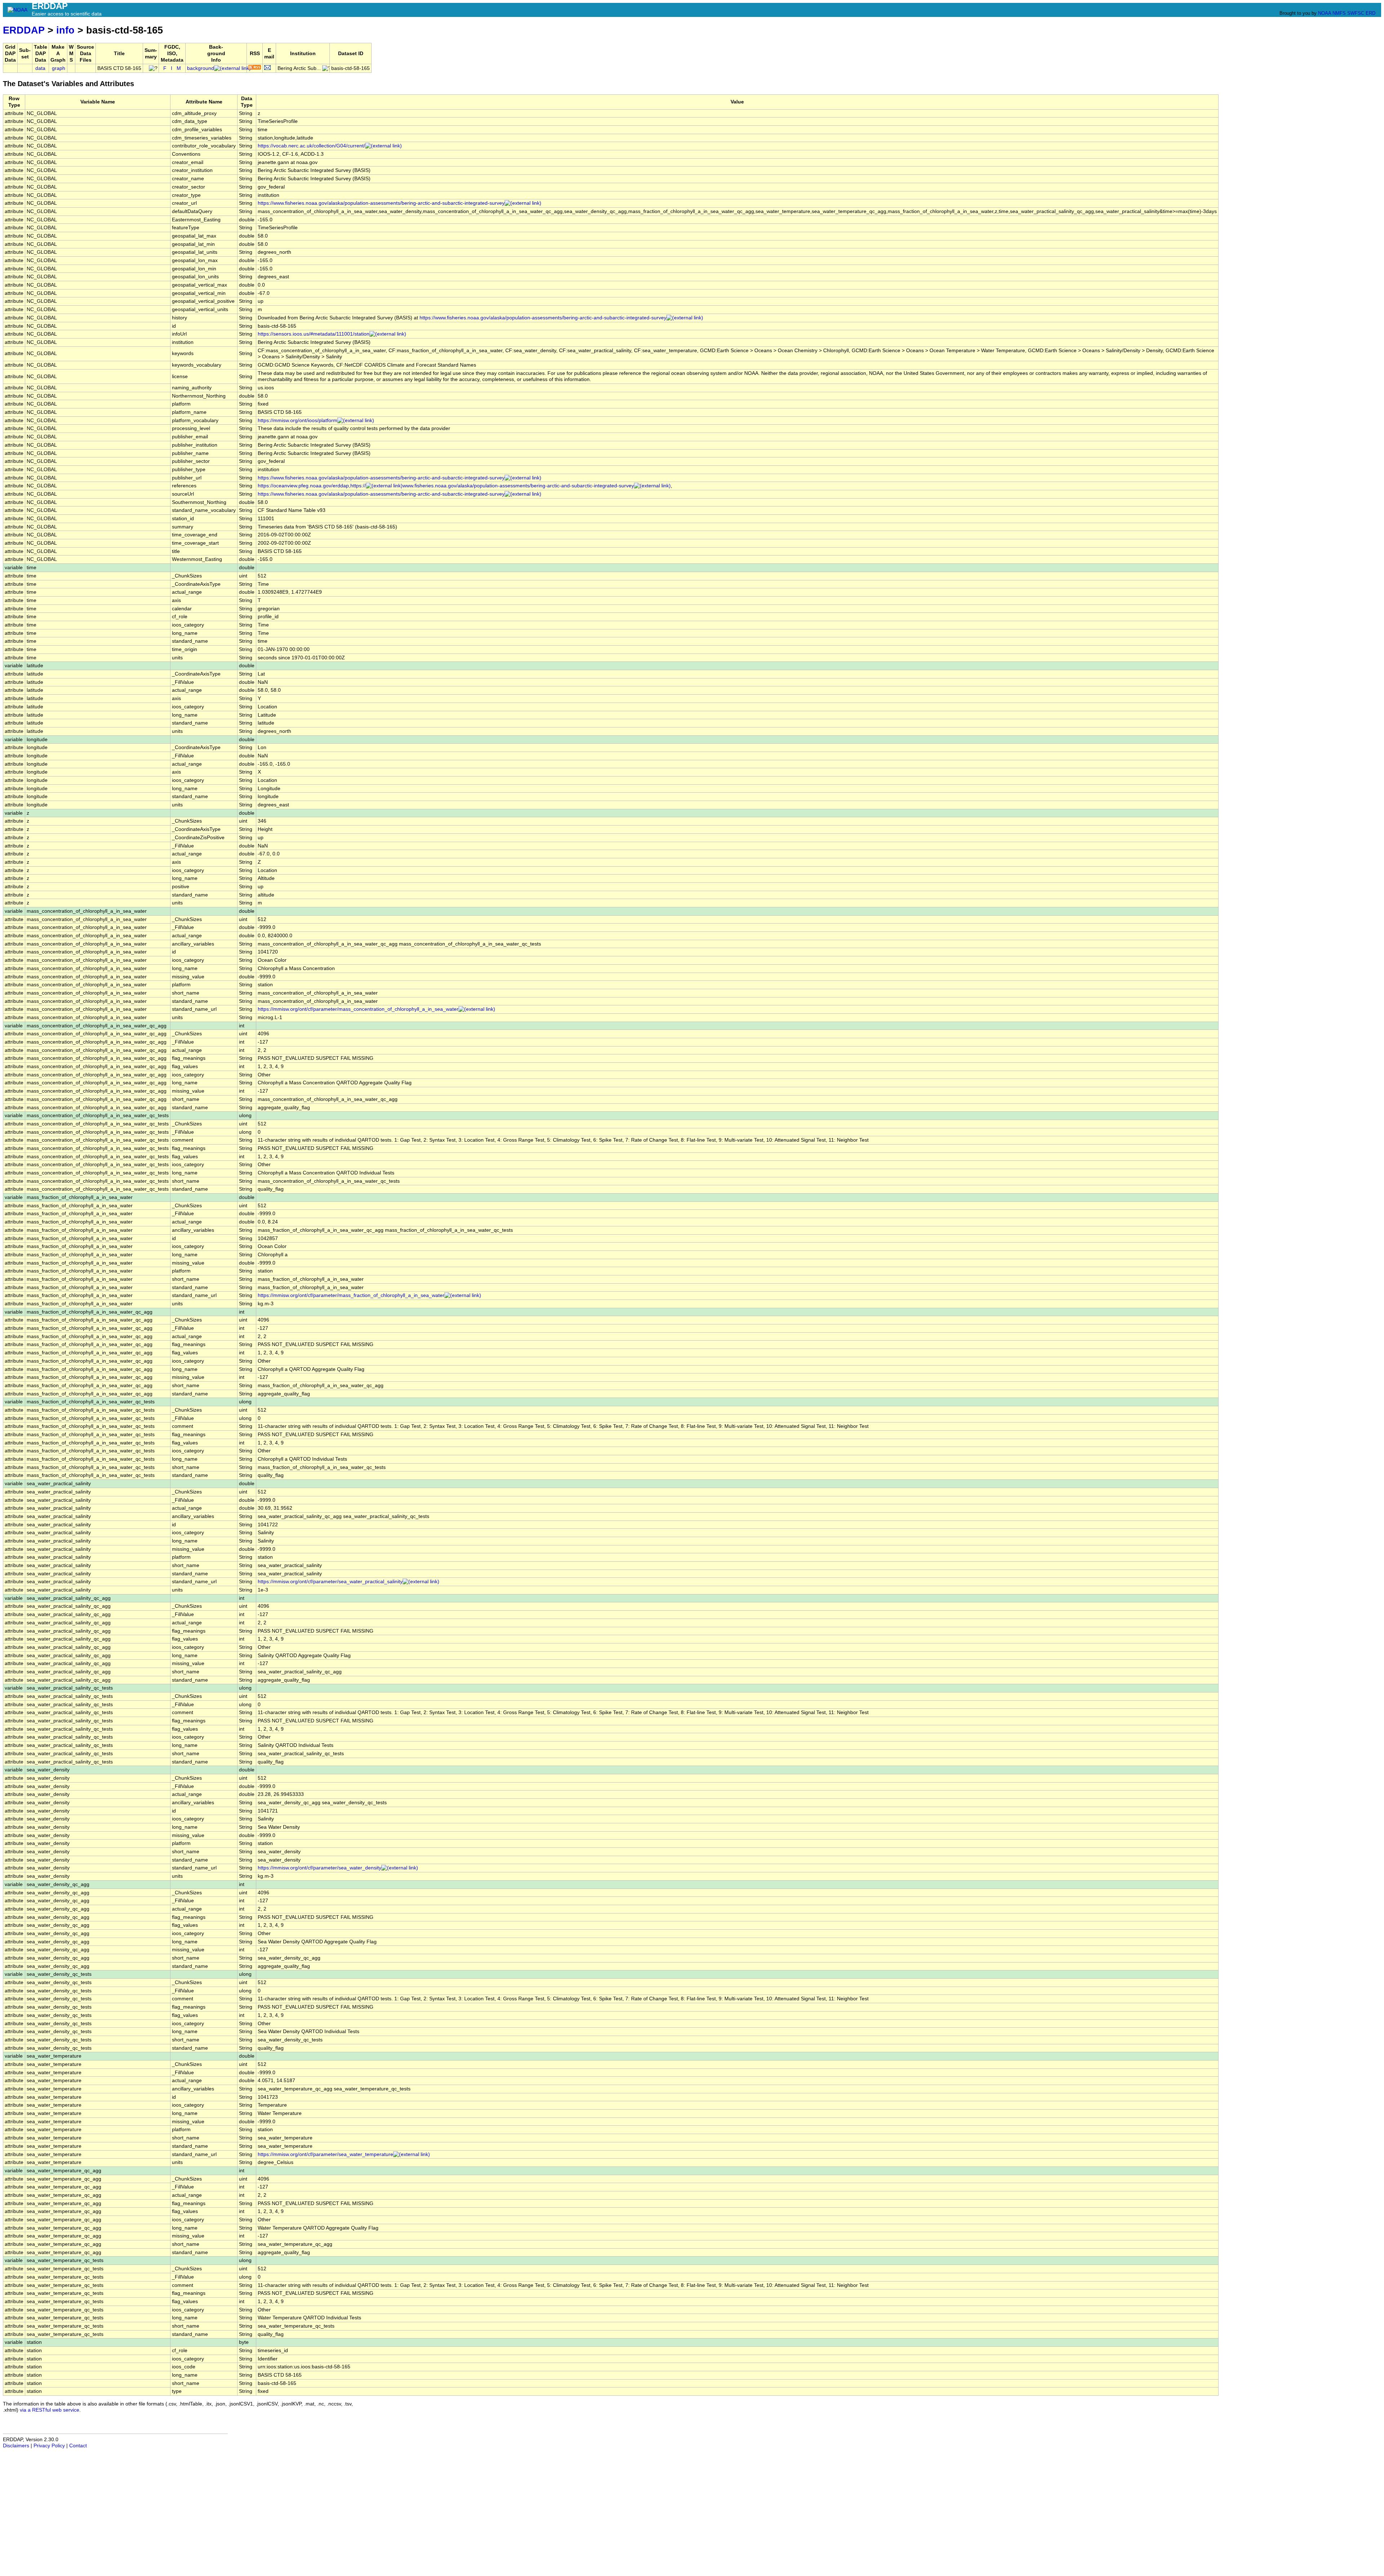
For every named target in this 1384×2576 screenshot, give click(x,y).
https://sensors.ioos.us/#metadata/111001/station (314, 334)
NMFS (1339, 13)
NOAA (1325, 13)
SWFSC (1356, 13)
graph (59, 68)
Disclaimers (16, 2446)
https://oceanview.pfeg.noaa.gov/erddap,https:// (312, 486)
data (40, 68)
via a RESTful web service (50, 2410)
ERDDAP (24, 30)
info (65, 30)
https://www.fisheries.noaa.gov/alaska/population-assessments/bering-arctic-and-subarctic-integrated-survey (381, 203)
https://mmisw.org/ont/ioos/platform (298, 421)
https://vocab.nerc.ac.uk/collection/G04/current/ (311, 146)
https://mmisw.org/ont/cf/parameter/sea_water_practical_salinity (330, 1582)
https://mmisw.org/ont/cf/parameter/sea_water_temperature (325, 2154)
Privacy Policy (49, 2446)
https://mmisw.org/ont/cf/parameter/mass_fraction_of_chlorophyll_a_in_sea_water (351, 1295)
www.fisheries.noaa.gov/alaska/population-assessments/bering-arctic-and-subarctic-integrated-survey (518, 486)
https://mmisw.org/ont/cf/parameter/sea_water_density (320, 1868)
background (201, 68)
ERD (1370, 13)
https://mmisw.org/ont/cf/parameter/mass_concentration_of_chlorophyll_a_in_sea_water (358, 1009)
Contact (78, 2446)
